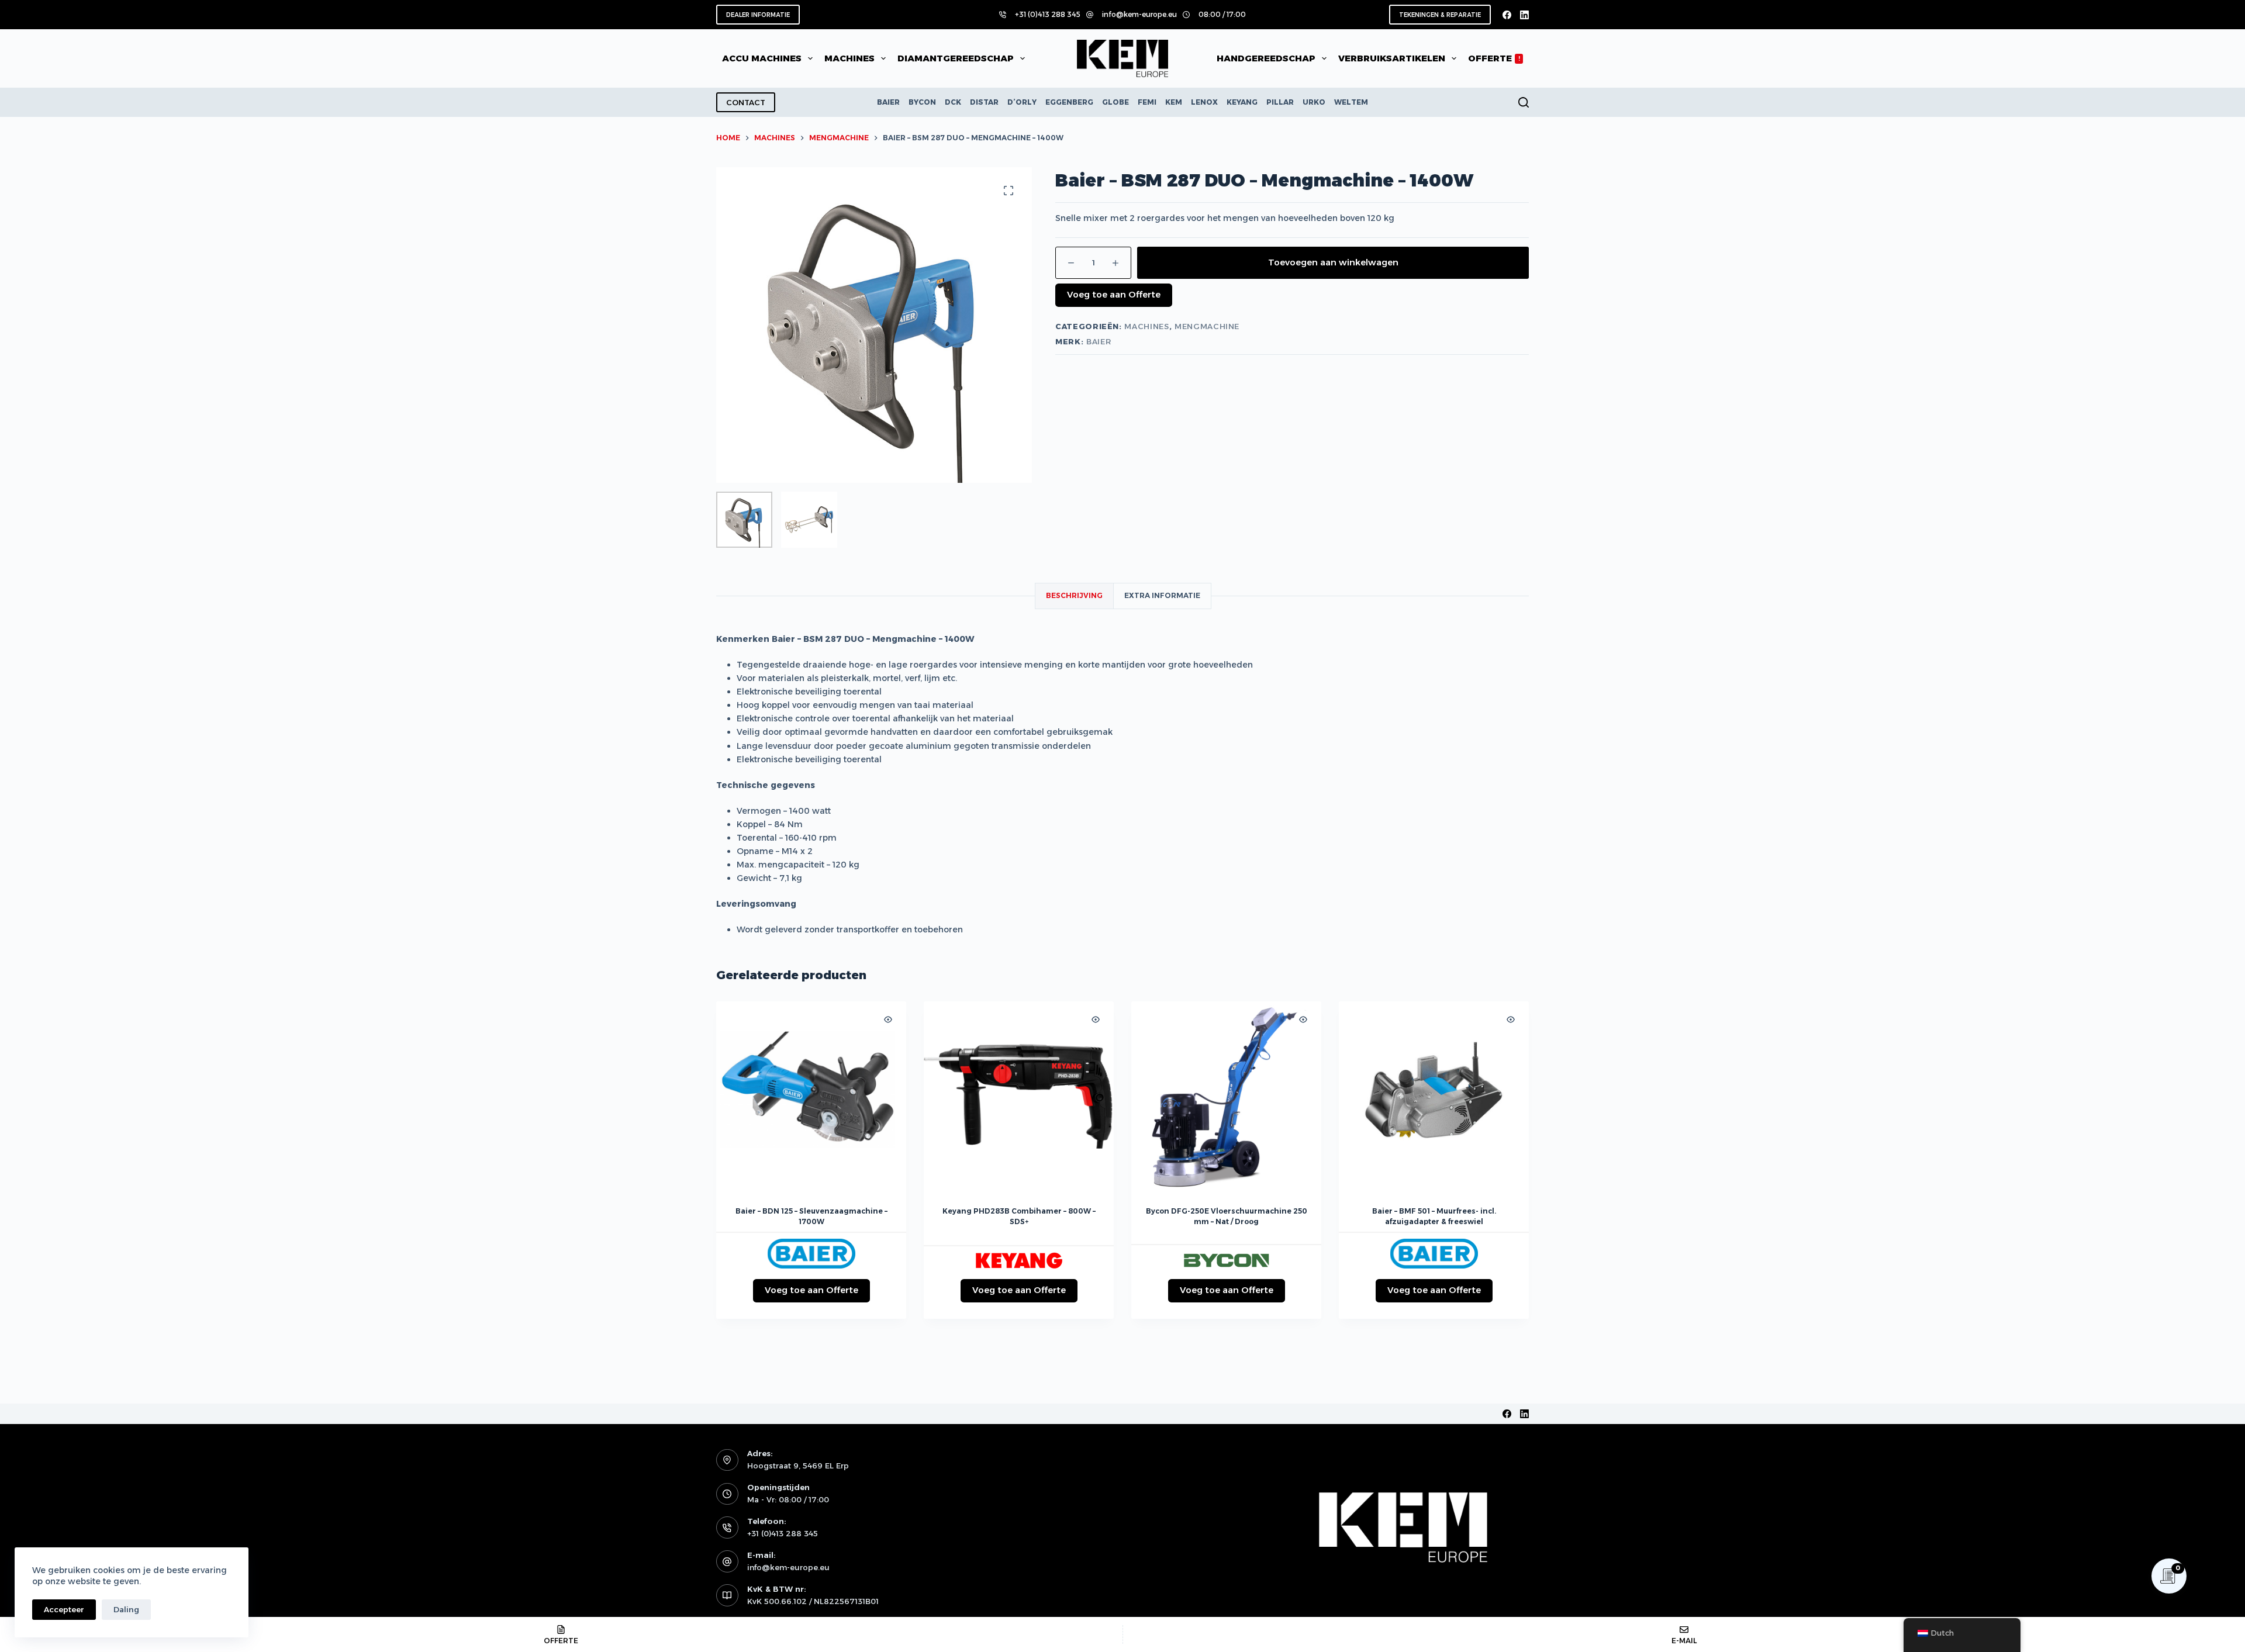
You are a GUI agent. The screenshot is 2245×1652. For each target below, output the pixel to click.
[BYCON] (1227, 1260)
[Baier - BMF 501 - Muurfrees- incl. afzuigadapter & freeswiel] (1434, 1096)
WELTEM (1351, 102)
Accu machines (762, 58)
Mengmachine (1207, 326)
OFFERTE (1494, 58)
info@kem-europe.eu (1139, 14)
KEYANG (1242, 102)
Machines (1146, 326)
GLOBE (1115, 102)
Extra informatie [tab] (1162, 595)
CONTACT (746, 102)
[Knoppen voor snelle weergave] (888, 1019)
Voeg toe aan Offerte (1114, 294)
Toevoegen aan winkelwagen (1333, 262)
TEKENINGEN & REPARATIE (1440, 15)
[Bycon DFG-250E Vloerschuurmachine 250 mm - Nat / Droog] (1226, 1096)
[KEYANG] (1019, 1260)
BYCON (922, 102)
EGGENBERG (1069, 102)
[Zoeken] (1524, 102)
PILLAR (1280, 102)
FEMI (1147, 102)
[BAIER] (811, 1254)
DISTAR (984, 102)
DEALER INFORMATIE (758, 15)
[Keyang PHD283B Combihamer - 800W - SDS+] (1019, 1096)
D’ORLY (1022, 102)
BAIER (888, 102)
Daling (126, 1609)
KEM (1174, 102)
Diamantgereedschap (956, 58)
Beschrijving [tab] (1074, 595)
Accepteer (64, 1609)
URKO (1314, 102)
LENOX (1204, 102)
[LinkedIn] (1524, 15)
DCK (953, 102)
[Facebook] (1507, 15)
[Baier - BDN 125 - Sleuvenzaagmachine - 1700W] (811, 1096)
